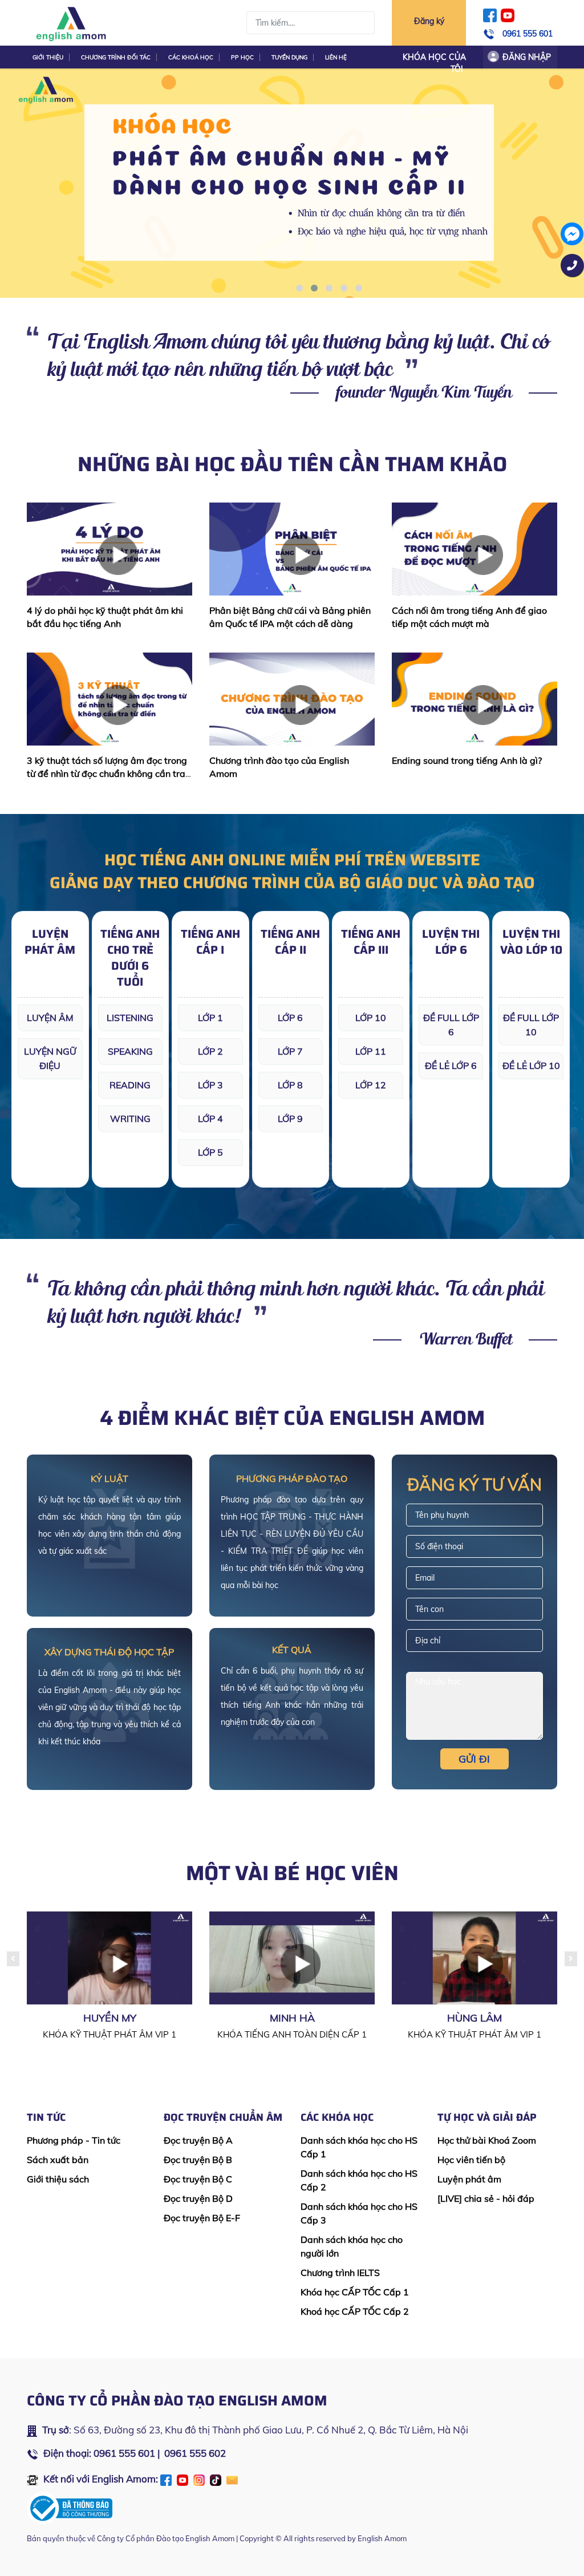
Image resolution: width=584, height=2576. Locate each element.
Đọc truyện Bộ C (198, 2179)
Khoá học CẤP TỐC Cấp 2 (355, 2311)
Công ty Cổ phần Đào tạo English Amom (166, 2538)
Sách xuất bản (58, 2160)
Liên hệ (336, 57)
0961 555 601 (528, 34)
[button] (299, 288)
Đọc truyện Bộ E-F (202, 2218)
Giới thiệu (48, 57)
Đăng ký (429, 21)
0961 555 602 (195, 2453)
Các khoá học (191, 57)
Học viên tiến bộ (471, 2160)
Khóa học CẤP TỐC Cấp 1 (355, 2292)
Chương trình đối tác (116, 57)
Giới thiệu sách (58, 2179)
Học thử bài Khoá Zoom (487, 2140)
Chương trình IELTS (340, 2273)
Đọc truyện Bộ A (198, 2140)
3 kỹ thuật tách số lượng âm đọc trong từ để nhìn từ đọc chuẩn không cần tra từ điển (107, 773)
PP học (242, 57)
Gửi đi (474, 1759)
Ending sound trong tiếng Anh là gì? (467, 760)
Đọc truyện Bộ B (198, 2160)
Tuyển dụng (289, 57)
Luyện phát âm (469, 2179)
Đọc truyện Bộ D (198, 2198)
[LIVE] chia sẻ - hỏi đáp (486, 2198)
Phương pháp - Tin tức (74, 2140)
